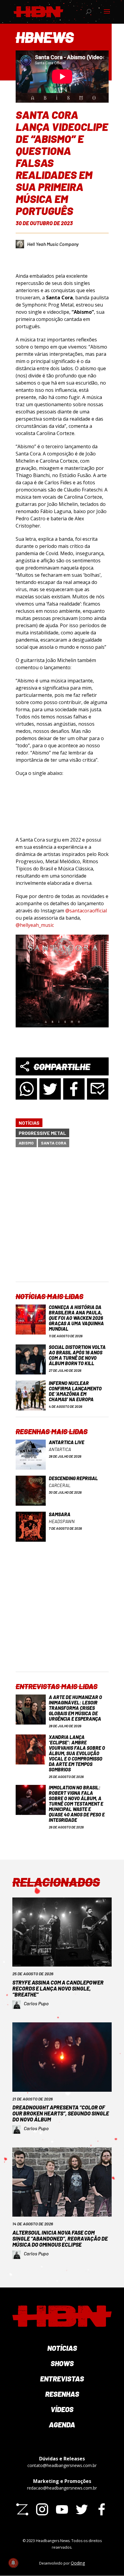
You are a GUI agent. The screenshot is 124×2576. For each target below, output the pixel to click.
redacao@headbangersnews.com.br (62, 2488)
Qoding (78, 2563)
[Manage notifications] (13, 2563)
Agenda (62, 2425)
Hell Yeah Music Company (53, 244)
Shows (62, 2363)
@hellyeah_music (35, 925)
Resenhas (62, 2394)
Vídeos (62, 2409)
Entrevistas (62, 2379)
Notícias (29, 1123)
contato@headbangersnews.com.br (62, 2465)
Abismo (26, 1143)
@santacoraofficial (86, 911)
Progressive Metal (42, 1133)
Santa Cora (54, 1143)
